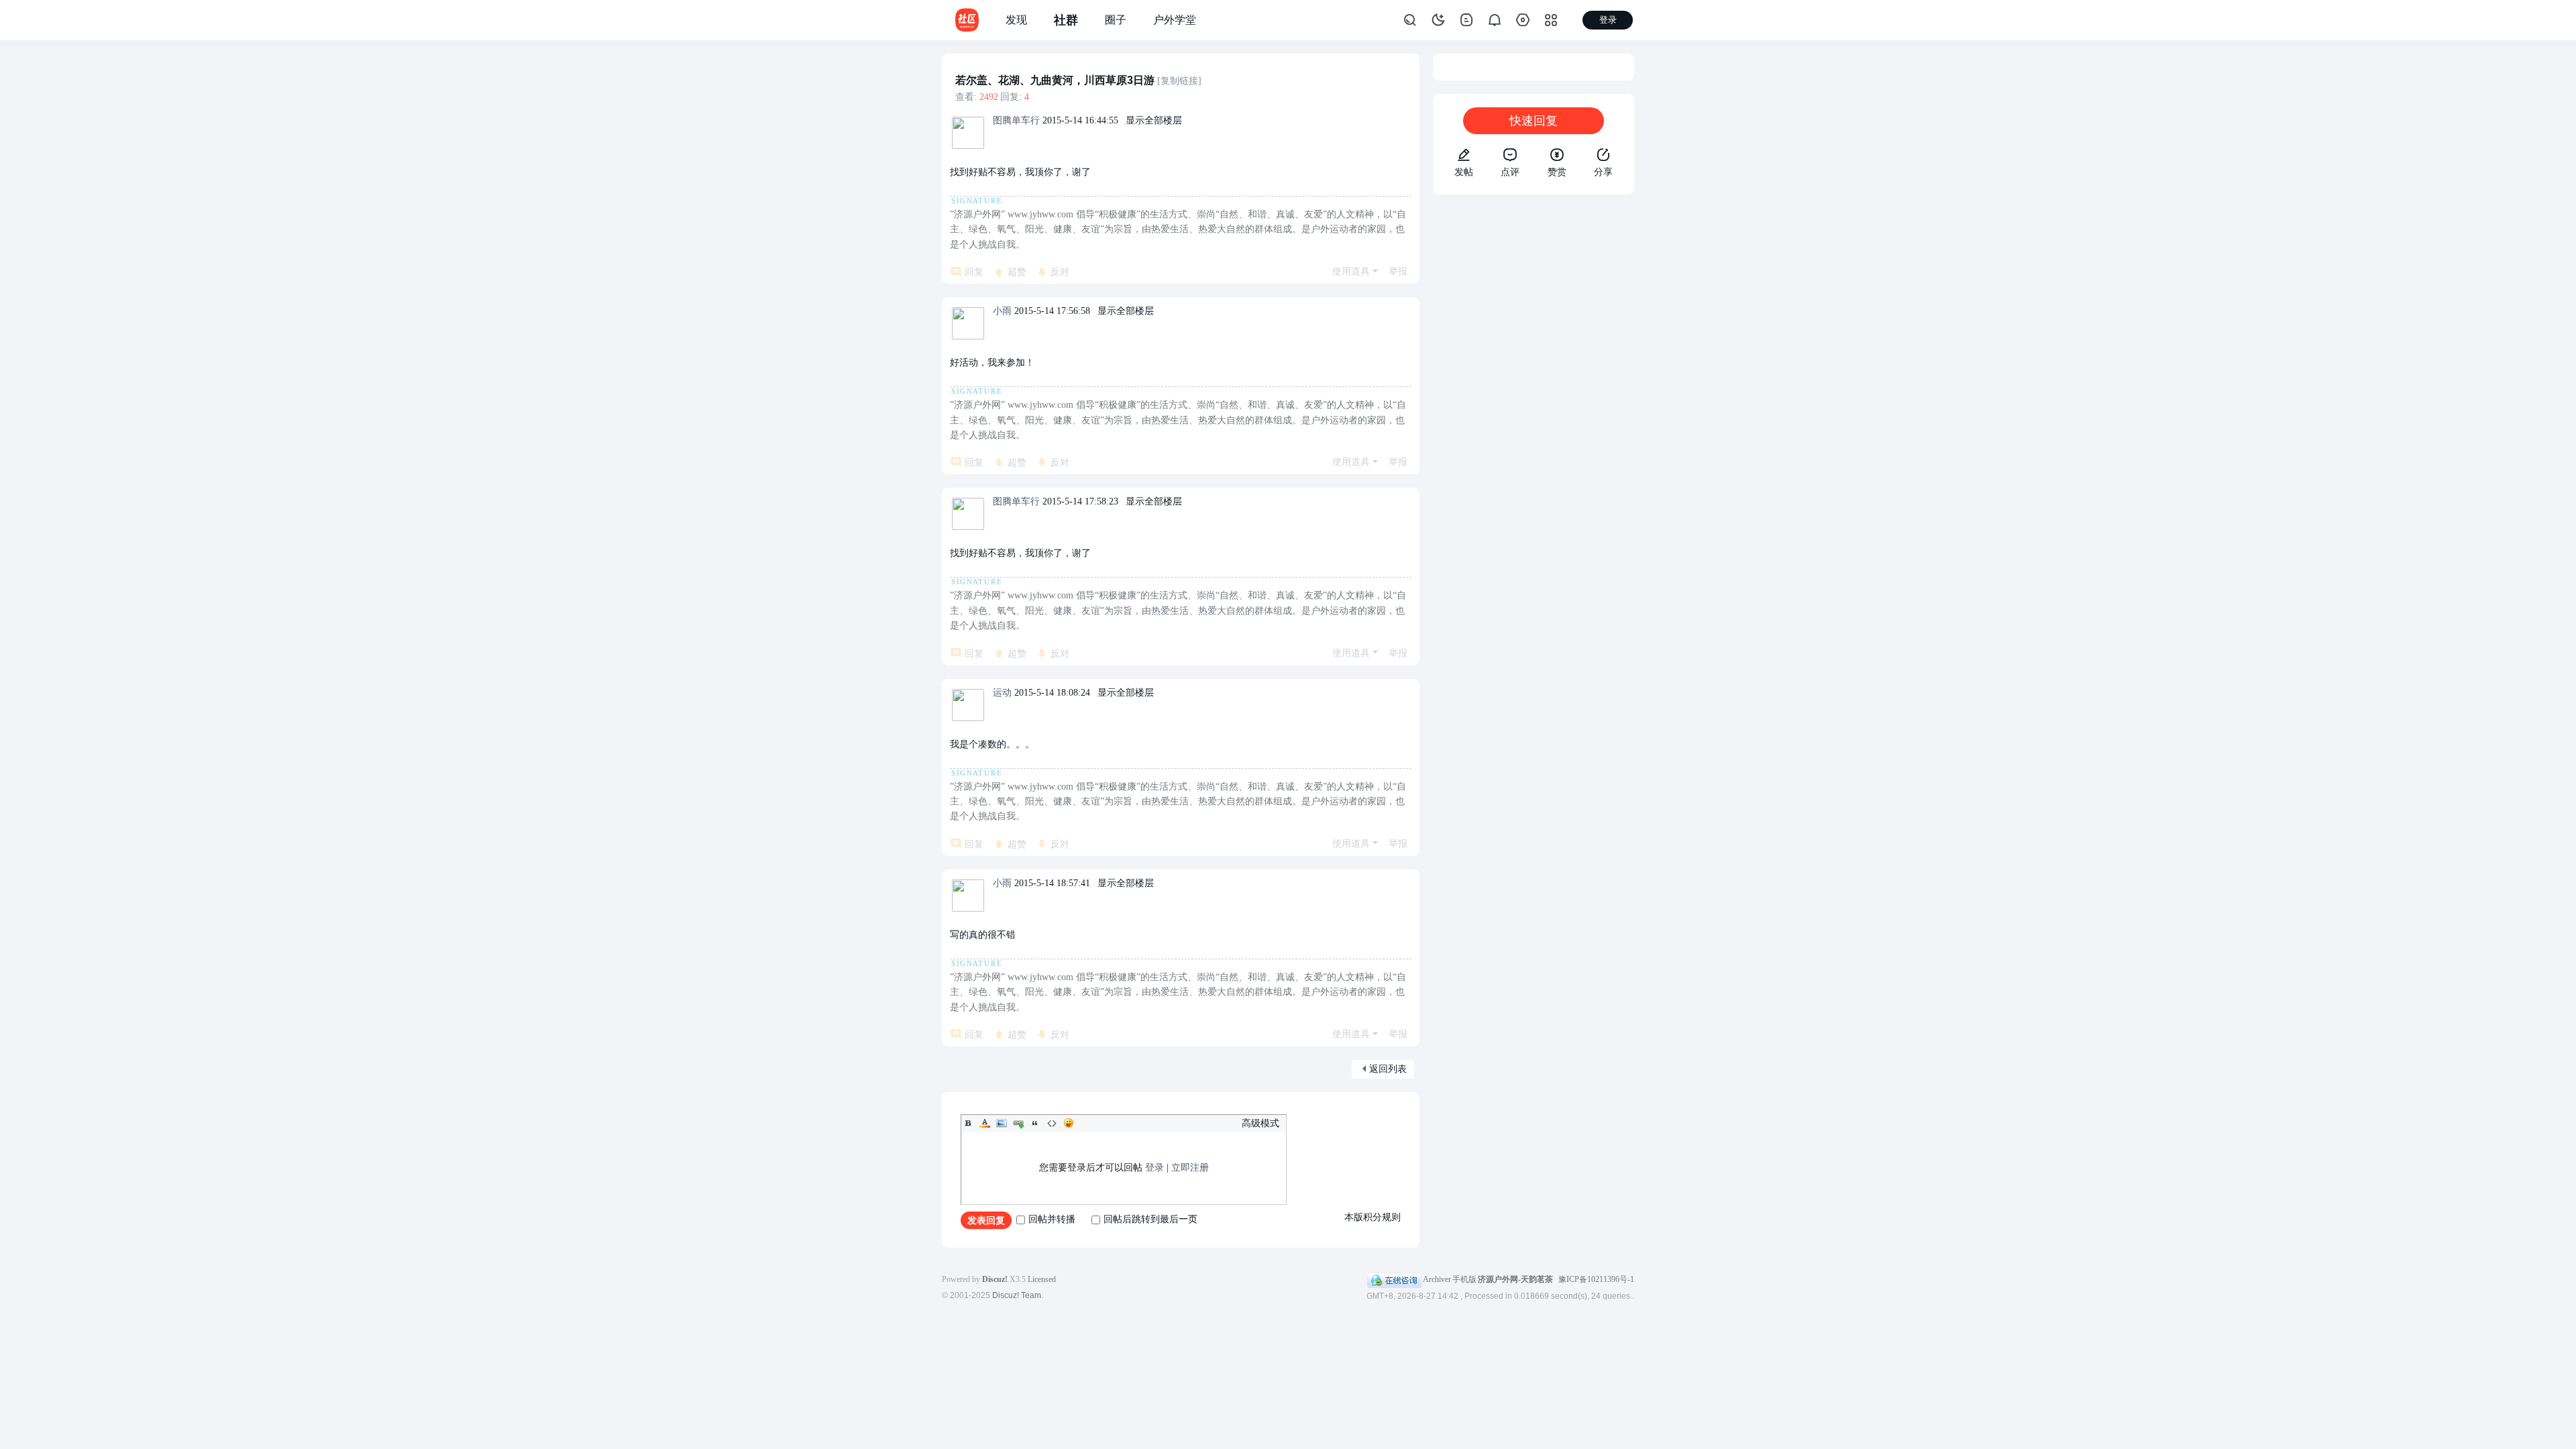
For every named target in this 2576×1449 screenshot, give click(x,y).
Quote (1035, 1123)
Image (1002, 1123)
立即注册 (1190, 1168)
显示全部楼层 (1154, 120)
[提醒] (1495, 20)
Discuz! (995, 1279)
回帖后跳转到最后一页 (1150, 1219)
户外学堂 (1175, 20)
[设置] (1523, 20)
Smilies (1069, 1123)
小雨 (1002, 311)
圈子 (1116, 20)
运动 (1002, 693)
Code (1052, 1123)
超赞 (1017, 272)
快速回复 (1534, 121)
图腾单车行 (1016, 120)
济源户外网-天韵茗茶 (1515, 1279)
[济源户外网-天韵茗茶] (967, 19)
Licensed (1042, 1279)
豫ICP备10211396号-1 (1596, 1279)
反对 (1060, 272)
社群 (1066, 20)
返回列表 (1388, 1069)
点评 (1510, 172)
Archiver (1437, 1279)
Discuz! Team (1017, 1295)
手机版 (1464, 1279)
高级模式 (1260, 1123)
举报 (1398, 271)
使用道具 (1351, 271)
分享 (1603, 172)
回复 (974, 272)
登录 (1155, 1168)
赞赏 (1557, 172)
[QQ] (1394, 1279)
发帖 (1464, 172)
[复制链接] (1179, 81)
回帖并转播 (1052, 1219)
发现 (1016, 20)
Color (985, 1123)
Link (1018, 1123)
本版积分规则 (1373, 1217)
